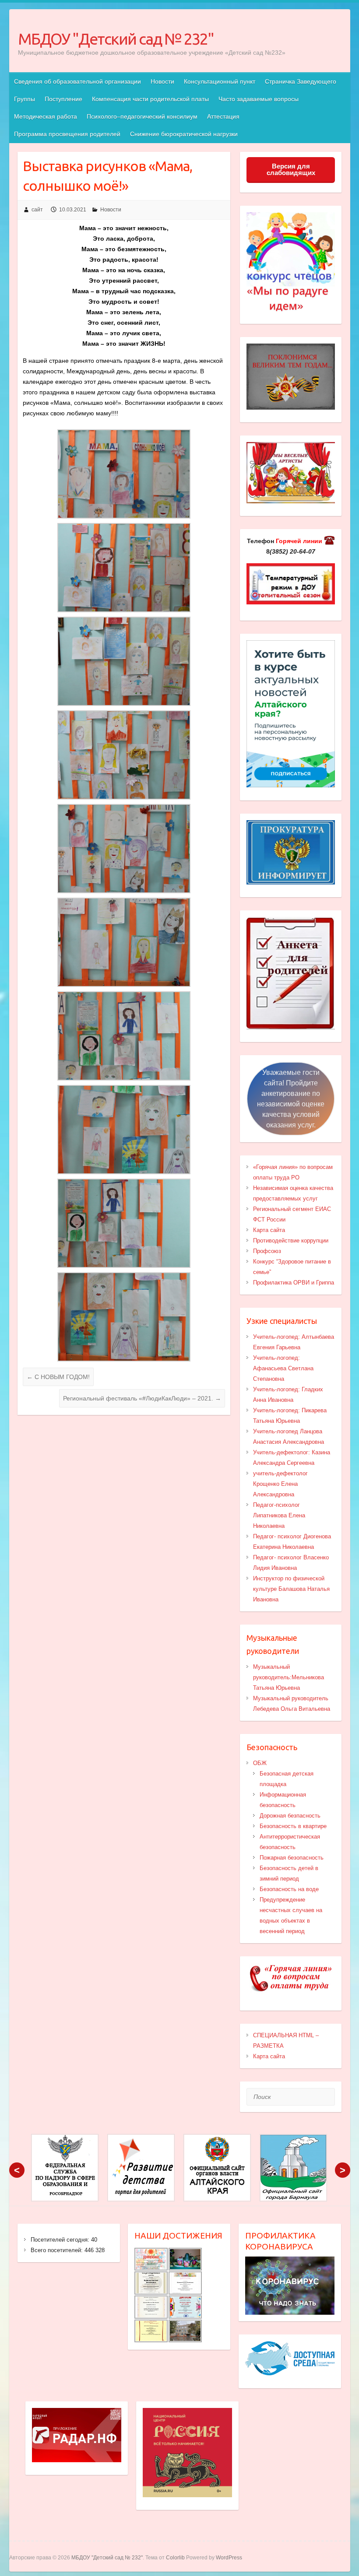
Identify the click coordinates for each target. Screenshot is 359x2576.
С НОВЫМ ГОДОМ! (58, 1377)
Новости (162, 81)
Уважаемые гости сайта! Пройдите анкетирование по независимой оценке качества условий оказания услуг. (291, 1099)
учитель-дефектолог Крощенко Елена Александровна (280, 1484)
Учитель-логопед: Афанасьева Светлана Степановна (283, 1368)
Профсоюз (267, 1251)
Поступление (63, 99)
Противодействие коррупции (291, 1241)
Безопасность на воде (289, 1889)
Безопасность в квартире (293, 1826)
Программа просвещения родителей (67, 134)
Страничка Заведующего (301, 81)
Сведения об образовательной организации (77, 81)
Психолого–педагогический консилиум (142, 116)
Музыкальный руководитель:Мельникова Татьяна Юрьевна (289, 1677)
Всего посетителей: (58, 2250)
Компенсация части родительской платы (150, 99)
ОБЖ (260, 1763)
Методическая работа (46, 116)
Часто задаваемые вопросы (259, 99)
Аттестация (223, 116)
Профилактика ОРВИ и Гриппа (294, 1283)
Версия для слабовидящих (291, 169)
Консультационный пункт (220, 81)
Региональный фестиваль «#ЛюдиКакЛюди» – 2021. (142, 1398)
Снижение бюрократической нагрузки (184, 134)
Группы (25, 99)
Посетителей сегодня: (61, 2240)
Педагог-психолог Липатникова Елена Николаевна (279, 1515)
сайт (37, 210)
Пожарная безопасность (292, 1858)
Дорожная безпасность (290, 1816)
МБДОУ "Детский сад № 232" (116, 39)
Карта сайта (269, 1230)
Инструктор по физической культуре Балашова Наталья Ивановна (291, 1589)
